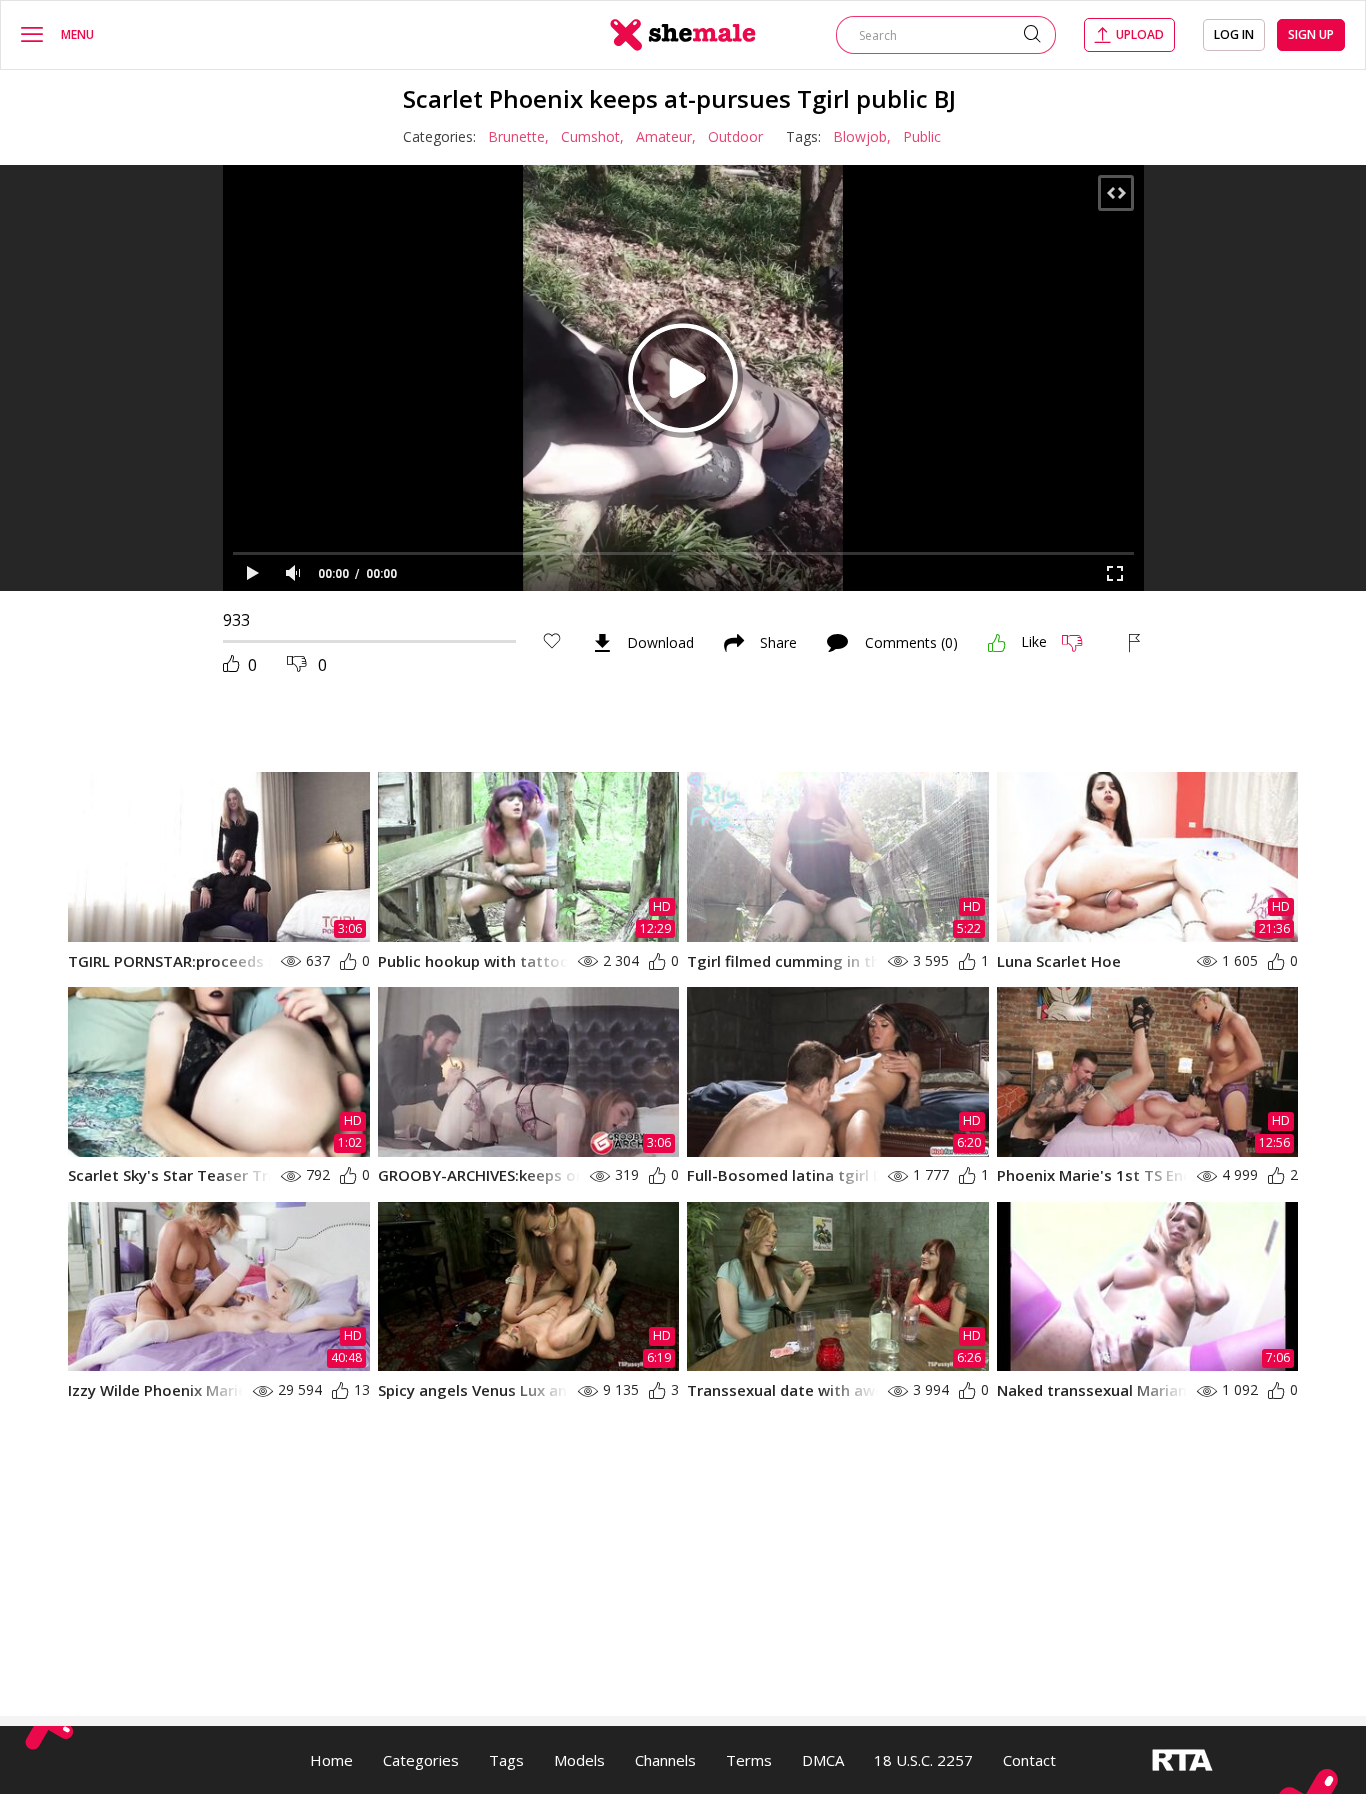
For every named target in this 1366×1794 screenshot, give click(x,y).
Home (331, 1760)
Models (579, 1760)
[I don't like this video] (1080, 643)
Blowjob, (862, 136)
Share (778, 643)
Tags (506, 1760)
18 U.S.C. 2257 (923, 1760)
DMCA (823, 1760)
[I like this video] (997, 643)
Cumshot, (592, 136)
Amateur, (666, 136)
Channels (665, 1760)
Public (922, 136)
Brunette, (518, 136)
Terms (749, 1760)
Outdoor (735, 136)
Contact (1029, 1760)
